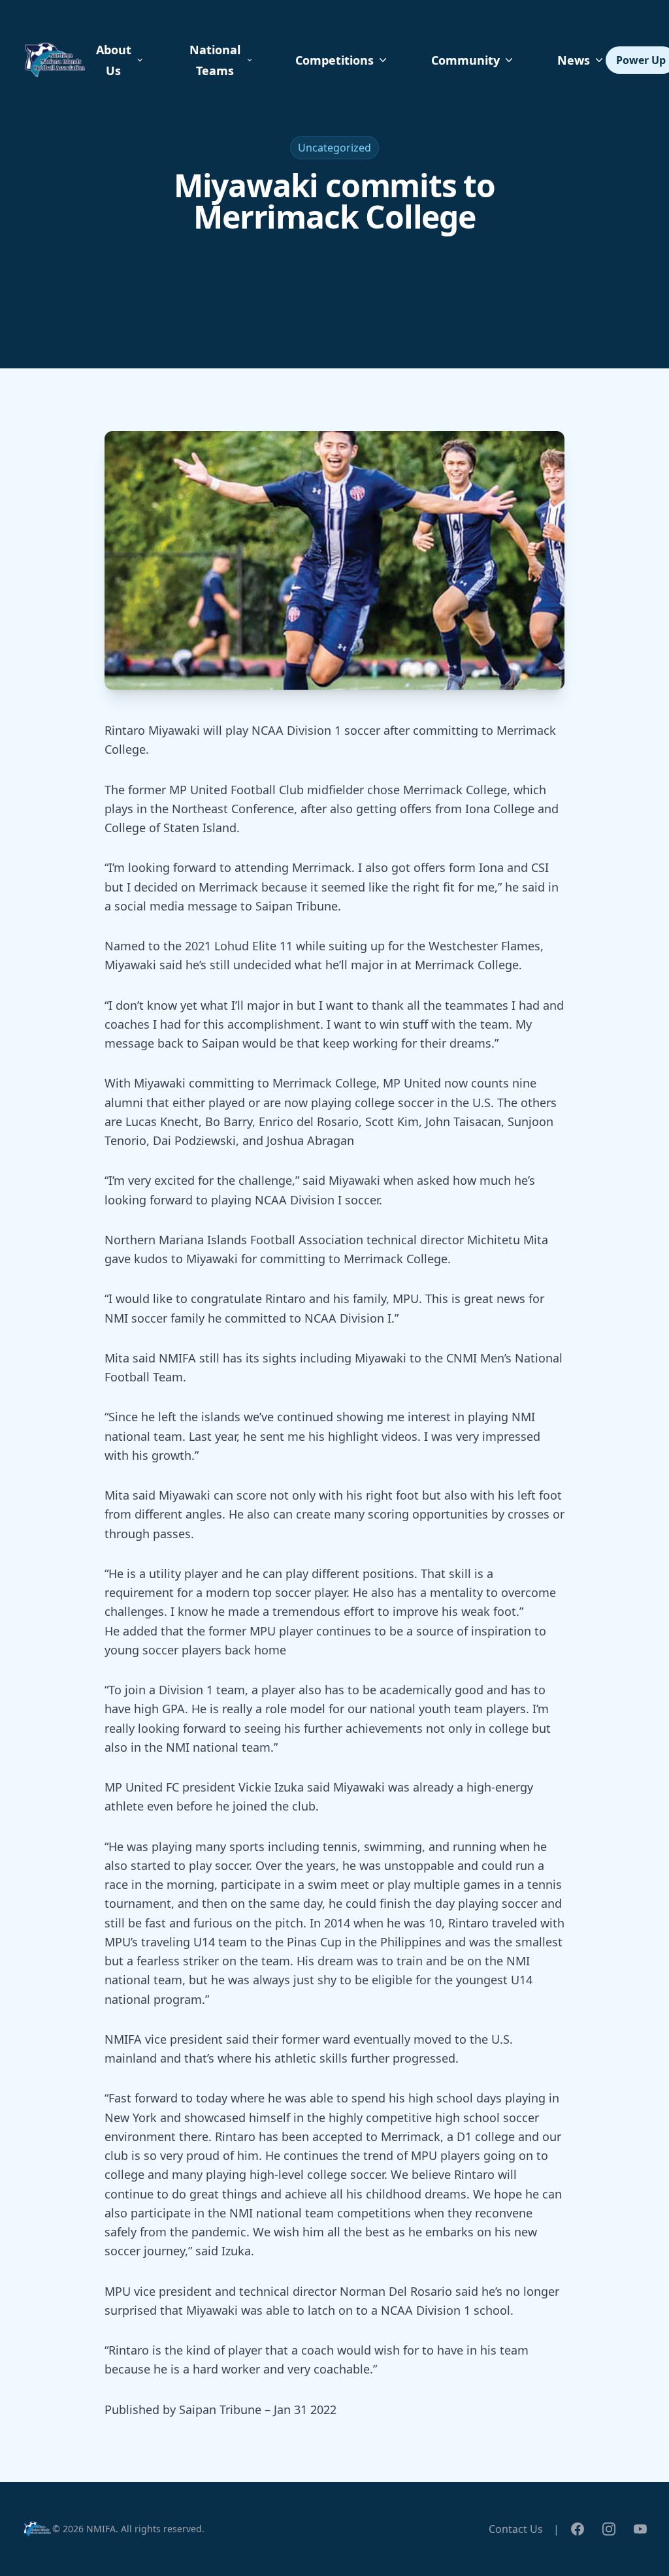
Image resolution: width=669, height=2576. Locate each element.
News (574, 60)
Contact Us (516, 2529)
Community (465, 60)
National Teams (215, 60)
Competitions (334, 60)
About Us (114, 60)
